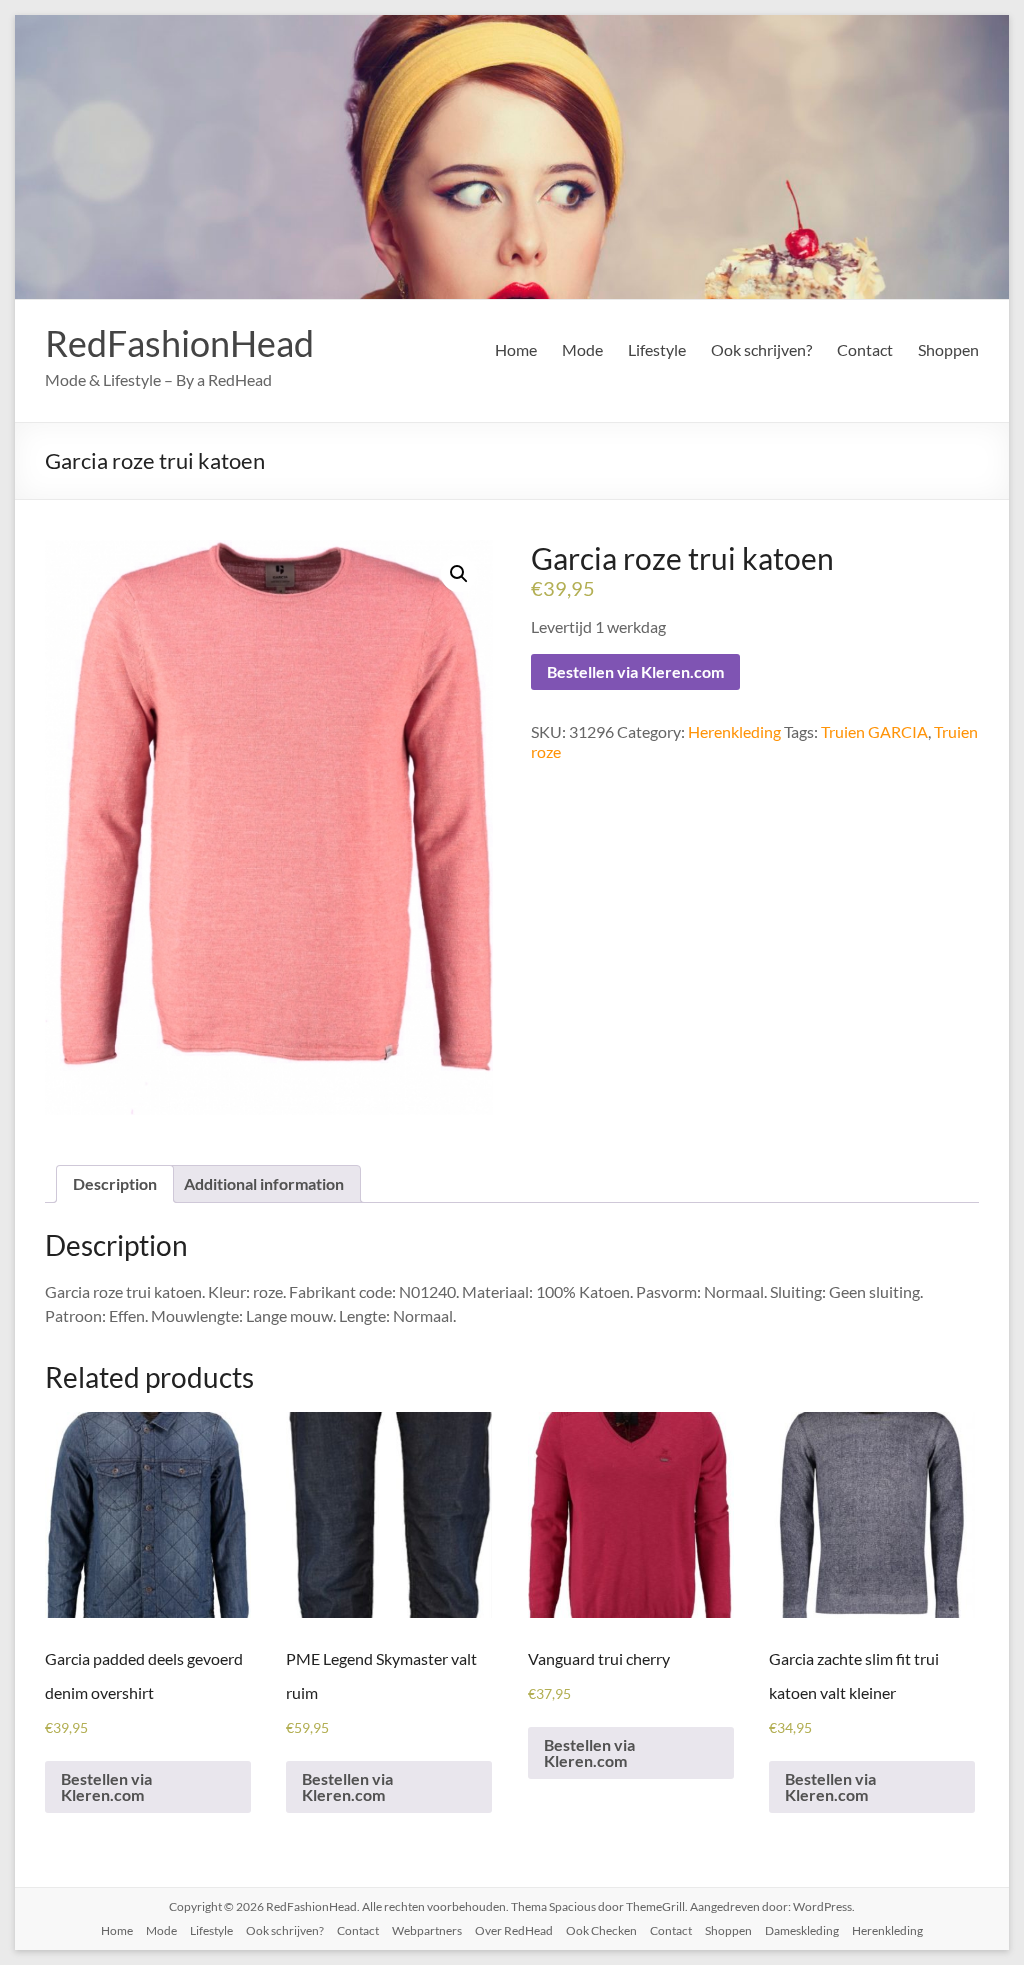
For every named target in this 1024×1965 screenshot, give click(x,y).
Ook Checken (601, 1930)
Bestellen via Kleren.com (635, 671)
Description (115, 1183)
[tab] (115, 1184)
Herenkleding (734, 731)
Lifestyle (657, 349)
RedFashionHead (179, 343)
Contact (865, 349)
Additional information (264, 1183)
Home (516, 349)
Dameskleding (802, 1930)
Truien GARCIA (874, 731)
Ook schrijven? (761, 349)
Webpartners (427, 1930)
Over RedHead (514, 1930)
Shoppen (948, 349)
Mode (582, 349)
